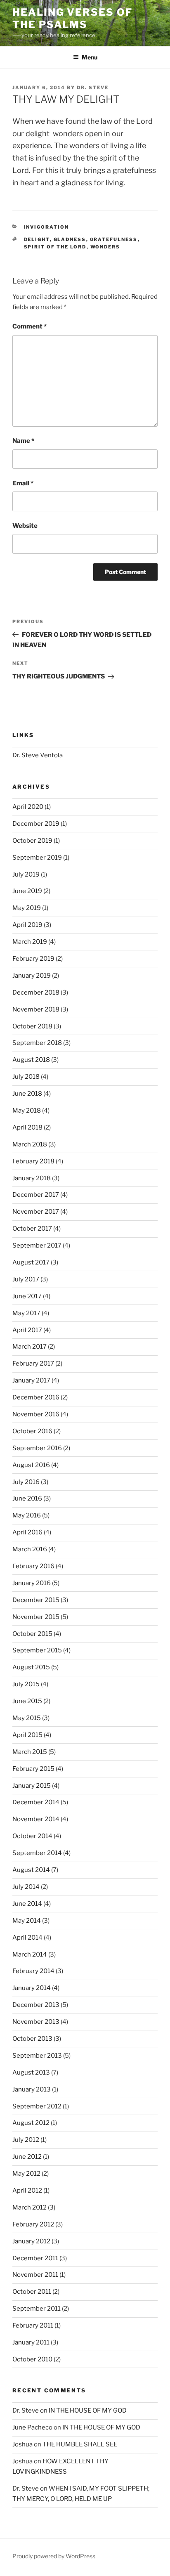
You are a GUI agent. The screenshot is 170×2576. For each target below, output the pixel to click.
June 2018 (27, 1094)
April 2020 (28, 807)
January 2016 (32, 1583)
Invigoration (47, 227)
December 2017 (36, 1195)
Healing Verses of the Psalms (72, 18)
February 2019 (33, 959)
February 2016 (33, 1566)
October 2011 (32, 2292)
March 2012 (30, 2207)
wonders (105, 247)
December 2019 (36, 824)
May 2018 (27, 1111)
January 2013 (32, 2089)
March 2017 (30, 1347)
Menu (90, 57)
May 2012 (26, 2174)
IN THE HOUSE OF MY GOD (88, 2411)
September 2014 (37, 1853)
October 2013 (32, 2039)
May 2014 (27, 1921)
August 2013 (31, 2073)
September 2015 (37, 1650)
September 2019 (37, 858)
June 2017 (27, 1296)
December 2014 (36, 1802)
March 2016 (30, 1549)
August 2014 (31, 1870)
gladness (70, 239)
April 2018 (27, 1127)
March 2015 (30, 1752)
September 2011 (37, 2309)
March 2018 (30, 1144)
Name (23, 441)
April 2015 (27, 1735)
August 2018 (31, 1060)
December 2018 (36, 993)
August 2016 (31, 1465)
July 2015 (26, 1684)
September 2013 (37, 2056)
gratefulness (114, 239)
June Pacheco (32, 2427)
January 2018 (32, 1178)
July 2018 (26, 1077)
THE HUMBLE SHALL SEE (80, 2444)
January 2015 (32, 1786)
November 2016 (36, 1414)
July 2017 (26, 1279)
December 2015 (36, 1600)
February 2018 (33, 1161)
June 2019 (27, 891)
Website (25, 526)
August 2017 (31, 1262)
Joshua (22, 2444)
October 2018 (32, 1026)
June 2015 (27, 1701)
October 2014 (32, 1836)
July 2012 (26, 2140)
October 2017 (32, 1229)
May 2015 (27, 1718)
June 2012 (27, 2157)
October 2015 (32, 1634)
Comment (30, 326)
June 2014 (27, 1904)
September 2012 (37, 2106)
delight (37, 239)
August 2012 (31, 2123)
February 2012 (33, 2224)
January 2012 (31, 2241)
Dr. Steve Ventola (38, 755)
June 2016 (27, 1498)
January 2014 (32, 1988)
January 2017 (31, 1380)
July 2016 (26, 1482)
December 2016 (36, 1397)
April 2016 (27, 1532)
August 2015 (31, 1667)
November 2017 (36, 1212)
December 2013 (36, 2005)
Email (23, 483)
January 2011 (31, 2342)
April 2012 (27, 2191)
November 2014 (36, 1819)
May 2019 (27, 908)
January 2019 (32, 976)
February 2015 (33, 1769)
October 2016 (32, 1431)
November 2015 (36, 1617)
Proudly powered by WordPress (54, 2556)
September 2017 (37, 1245)
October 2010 (32, 2359)
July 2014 (26, 1887)
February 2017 (33, 1364)
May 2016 (27, 1515)
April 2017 (27, 1330)
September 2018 (37, 1043)
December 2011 (35, 2258)
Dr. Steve (93, 87)
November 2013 (36, 2022)
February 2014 (33, 1971)
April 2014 (27, 1938)
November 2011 (35, 2275)
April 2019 (27, 925)
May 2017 (26, 1313)
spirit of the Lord (55, 247)
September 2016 (37, 1448)
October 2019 (32, 841)
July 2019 (26, 874)
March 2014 (30, 1954)
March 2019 (30, 942)
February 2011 (33, 2325)
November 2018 (36, 1009)
